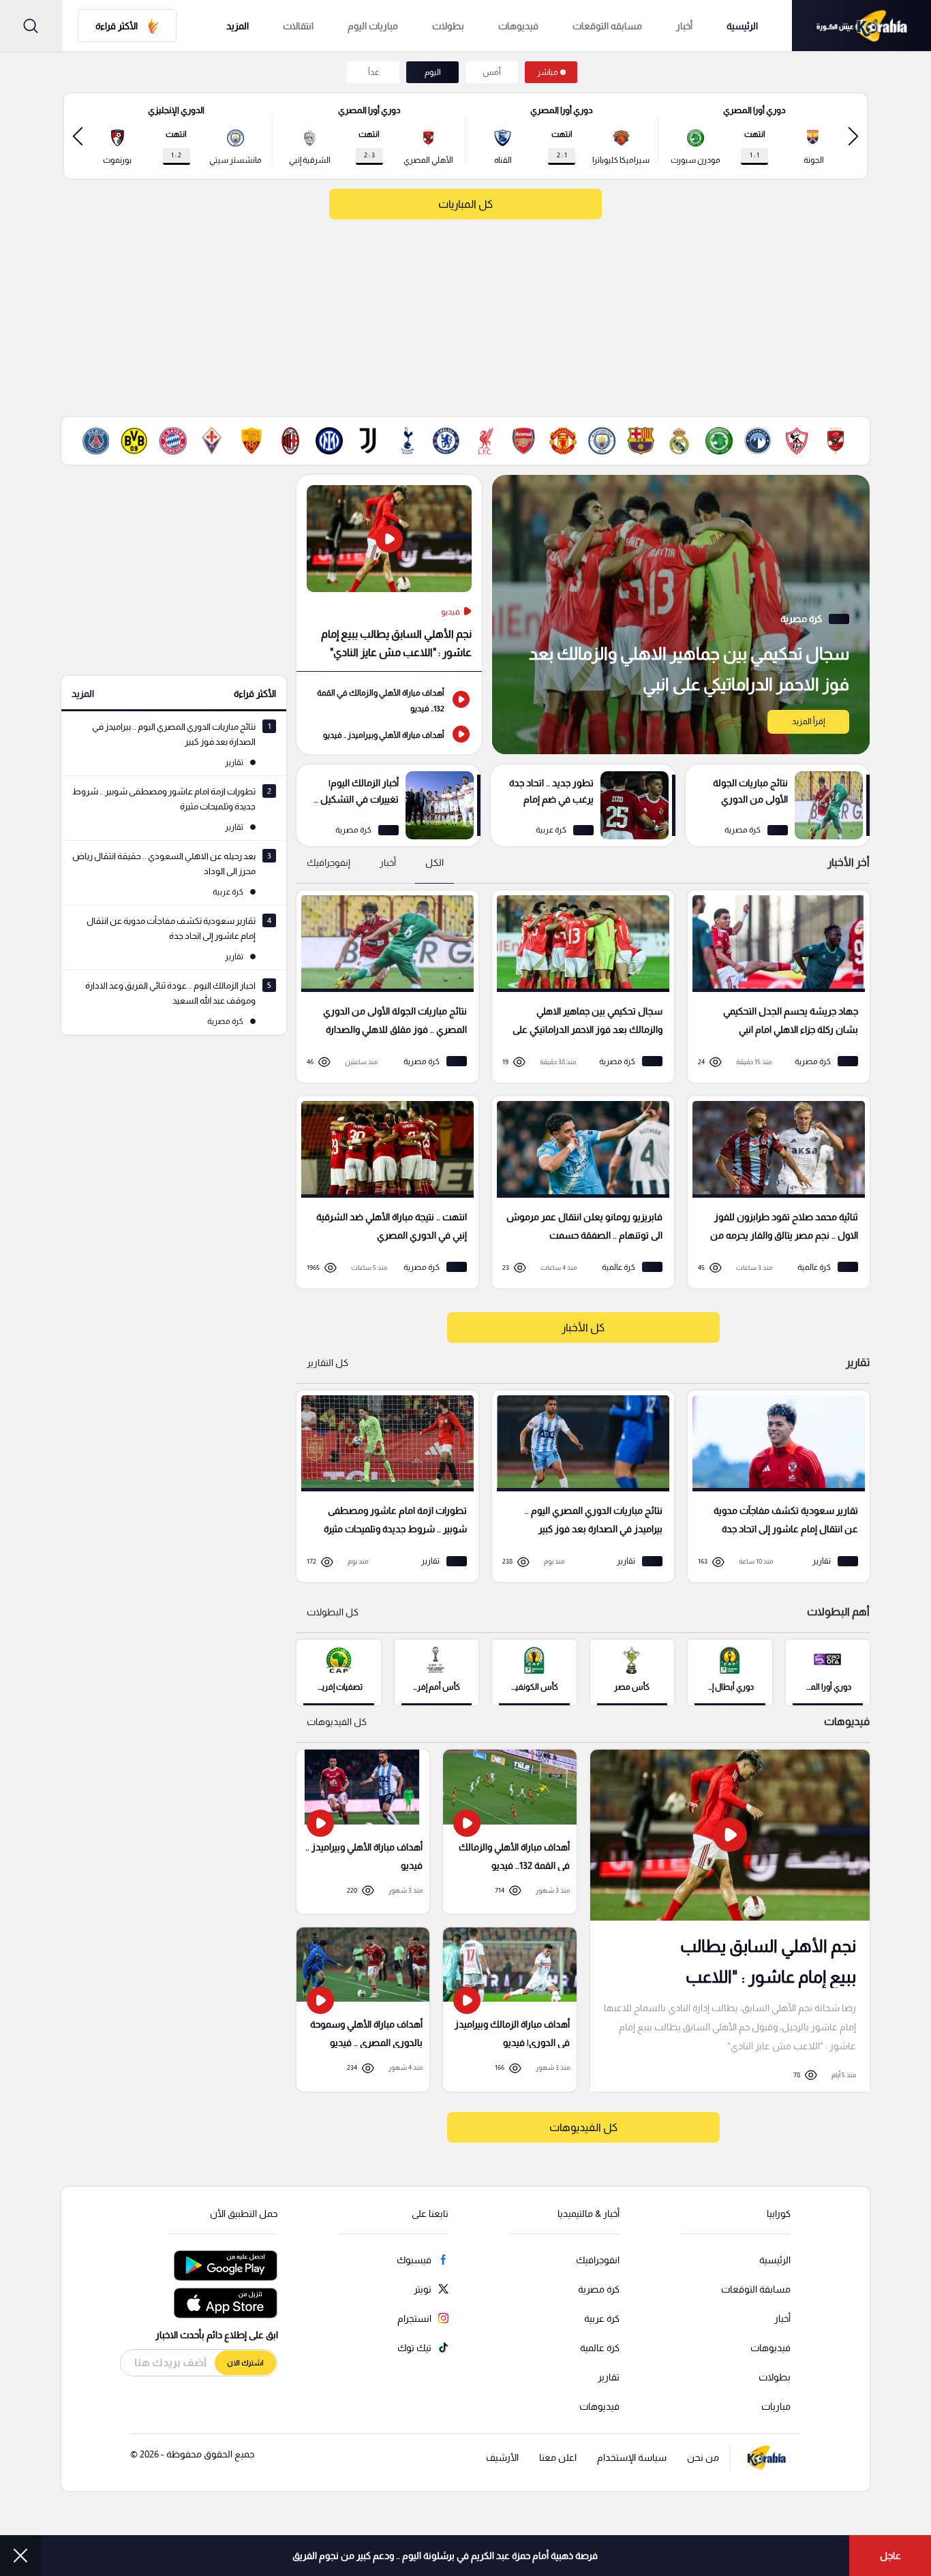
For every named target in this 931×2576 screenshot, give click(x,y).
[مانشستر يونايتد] (563, 441)
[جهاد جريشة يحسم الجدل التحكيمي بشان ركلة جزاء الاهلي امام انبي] (774, 987)
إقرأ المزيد (808, 721)
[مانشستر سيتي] (602, 441)
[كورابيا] (861, 26)
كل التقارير (327, 1363)
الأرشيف (502, 2457)
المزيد (83, 694)
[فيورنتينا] (212, 441)
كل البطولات (333, 1612)
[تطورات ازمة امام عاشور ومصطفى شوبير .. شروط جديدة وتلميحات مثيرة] (383, 1487)
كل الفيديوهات (337, 1722)
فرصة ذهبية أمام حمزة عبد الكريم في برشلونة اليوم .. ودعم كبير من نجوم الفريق (445, 2556)
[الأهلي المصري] (836, 441)
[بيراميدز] (758, 441)
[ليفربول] (485, 441)
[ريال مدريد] (680, 441)
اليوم (433, 72)
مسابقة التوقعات (756, 2289)
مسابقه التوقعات (607, 26)
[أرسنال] (524, 441)
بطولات (448, 26)
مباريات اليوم (373, 26)
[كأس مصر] (632, 1672)
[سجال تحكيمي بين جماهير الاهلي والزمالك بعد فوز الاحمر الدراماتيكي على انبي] (681, 615)
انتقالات (298, 26)
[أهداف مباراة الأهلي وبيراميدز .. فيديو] (389, 734)
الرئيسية (742, 26)
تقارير (609, 2377)
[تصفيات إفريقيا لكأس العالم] (338, 1672)
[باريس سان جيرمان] (95, 441)
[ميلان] (290, 441)
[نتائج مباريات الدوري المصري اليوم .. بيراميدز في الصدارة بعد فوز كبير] (578, 1487)
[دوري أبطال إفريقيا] (730, 1672)
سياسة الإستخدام (632, 2457)
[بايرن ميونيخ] (173, 441)
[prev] (853, 136)
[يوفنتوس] (368, 441)
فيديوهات (518, 26)
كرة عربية (602, 2318)
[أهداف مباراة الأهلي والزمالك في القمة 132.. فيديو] (389, 699)
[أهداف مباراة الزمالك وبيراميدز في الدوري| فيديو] (509, 2009)
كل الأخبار (583, 1328)
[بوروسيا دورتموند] (134, 441)
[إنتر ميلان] (329, 441)
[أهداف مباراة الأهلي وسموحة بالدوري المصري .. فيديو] (363, 2009)
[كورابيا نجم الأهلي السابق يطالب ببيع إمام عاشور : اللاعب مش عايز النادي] (730, 1920)
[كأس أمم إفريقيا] (437, 1672)
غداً (373, 72)
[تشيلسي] (446, 441)
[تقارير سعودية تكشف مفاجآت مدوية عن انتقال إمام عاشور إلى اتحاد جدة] (774, 1487)
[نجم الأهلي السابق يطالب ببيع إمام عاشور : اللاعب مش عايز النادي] (389, 573)
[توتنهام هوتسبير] (407, 441)
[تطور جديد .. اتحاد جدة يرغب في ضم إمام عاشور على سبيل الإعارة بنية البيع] (583, 805)
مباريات (776, 2406)
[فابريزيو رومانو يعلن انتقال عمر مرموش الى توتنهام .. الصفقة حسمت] (578, 1192)
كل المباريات (465, 204)
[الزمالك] (797, 441)
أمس (492, 72)
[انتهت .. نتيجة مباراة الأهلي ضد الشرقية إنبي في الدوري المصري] (383, 1192)
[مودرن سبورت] (719, 441)
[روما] (251, 441)
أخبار (684, 26)
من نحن (703, 2457)
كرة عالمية (600, 2348)
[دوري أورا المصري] (828, 1672)
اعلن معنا (558, 2457)
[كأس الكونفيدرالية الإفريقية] (534, 1672)
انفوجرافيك (598, 2260)
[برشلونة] (641, 441)
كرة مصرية (599, 2289)
